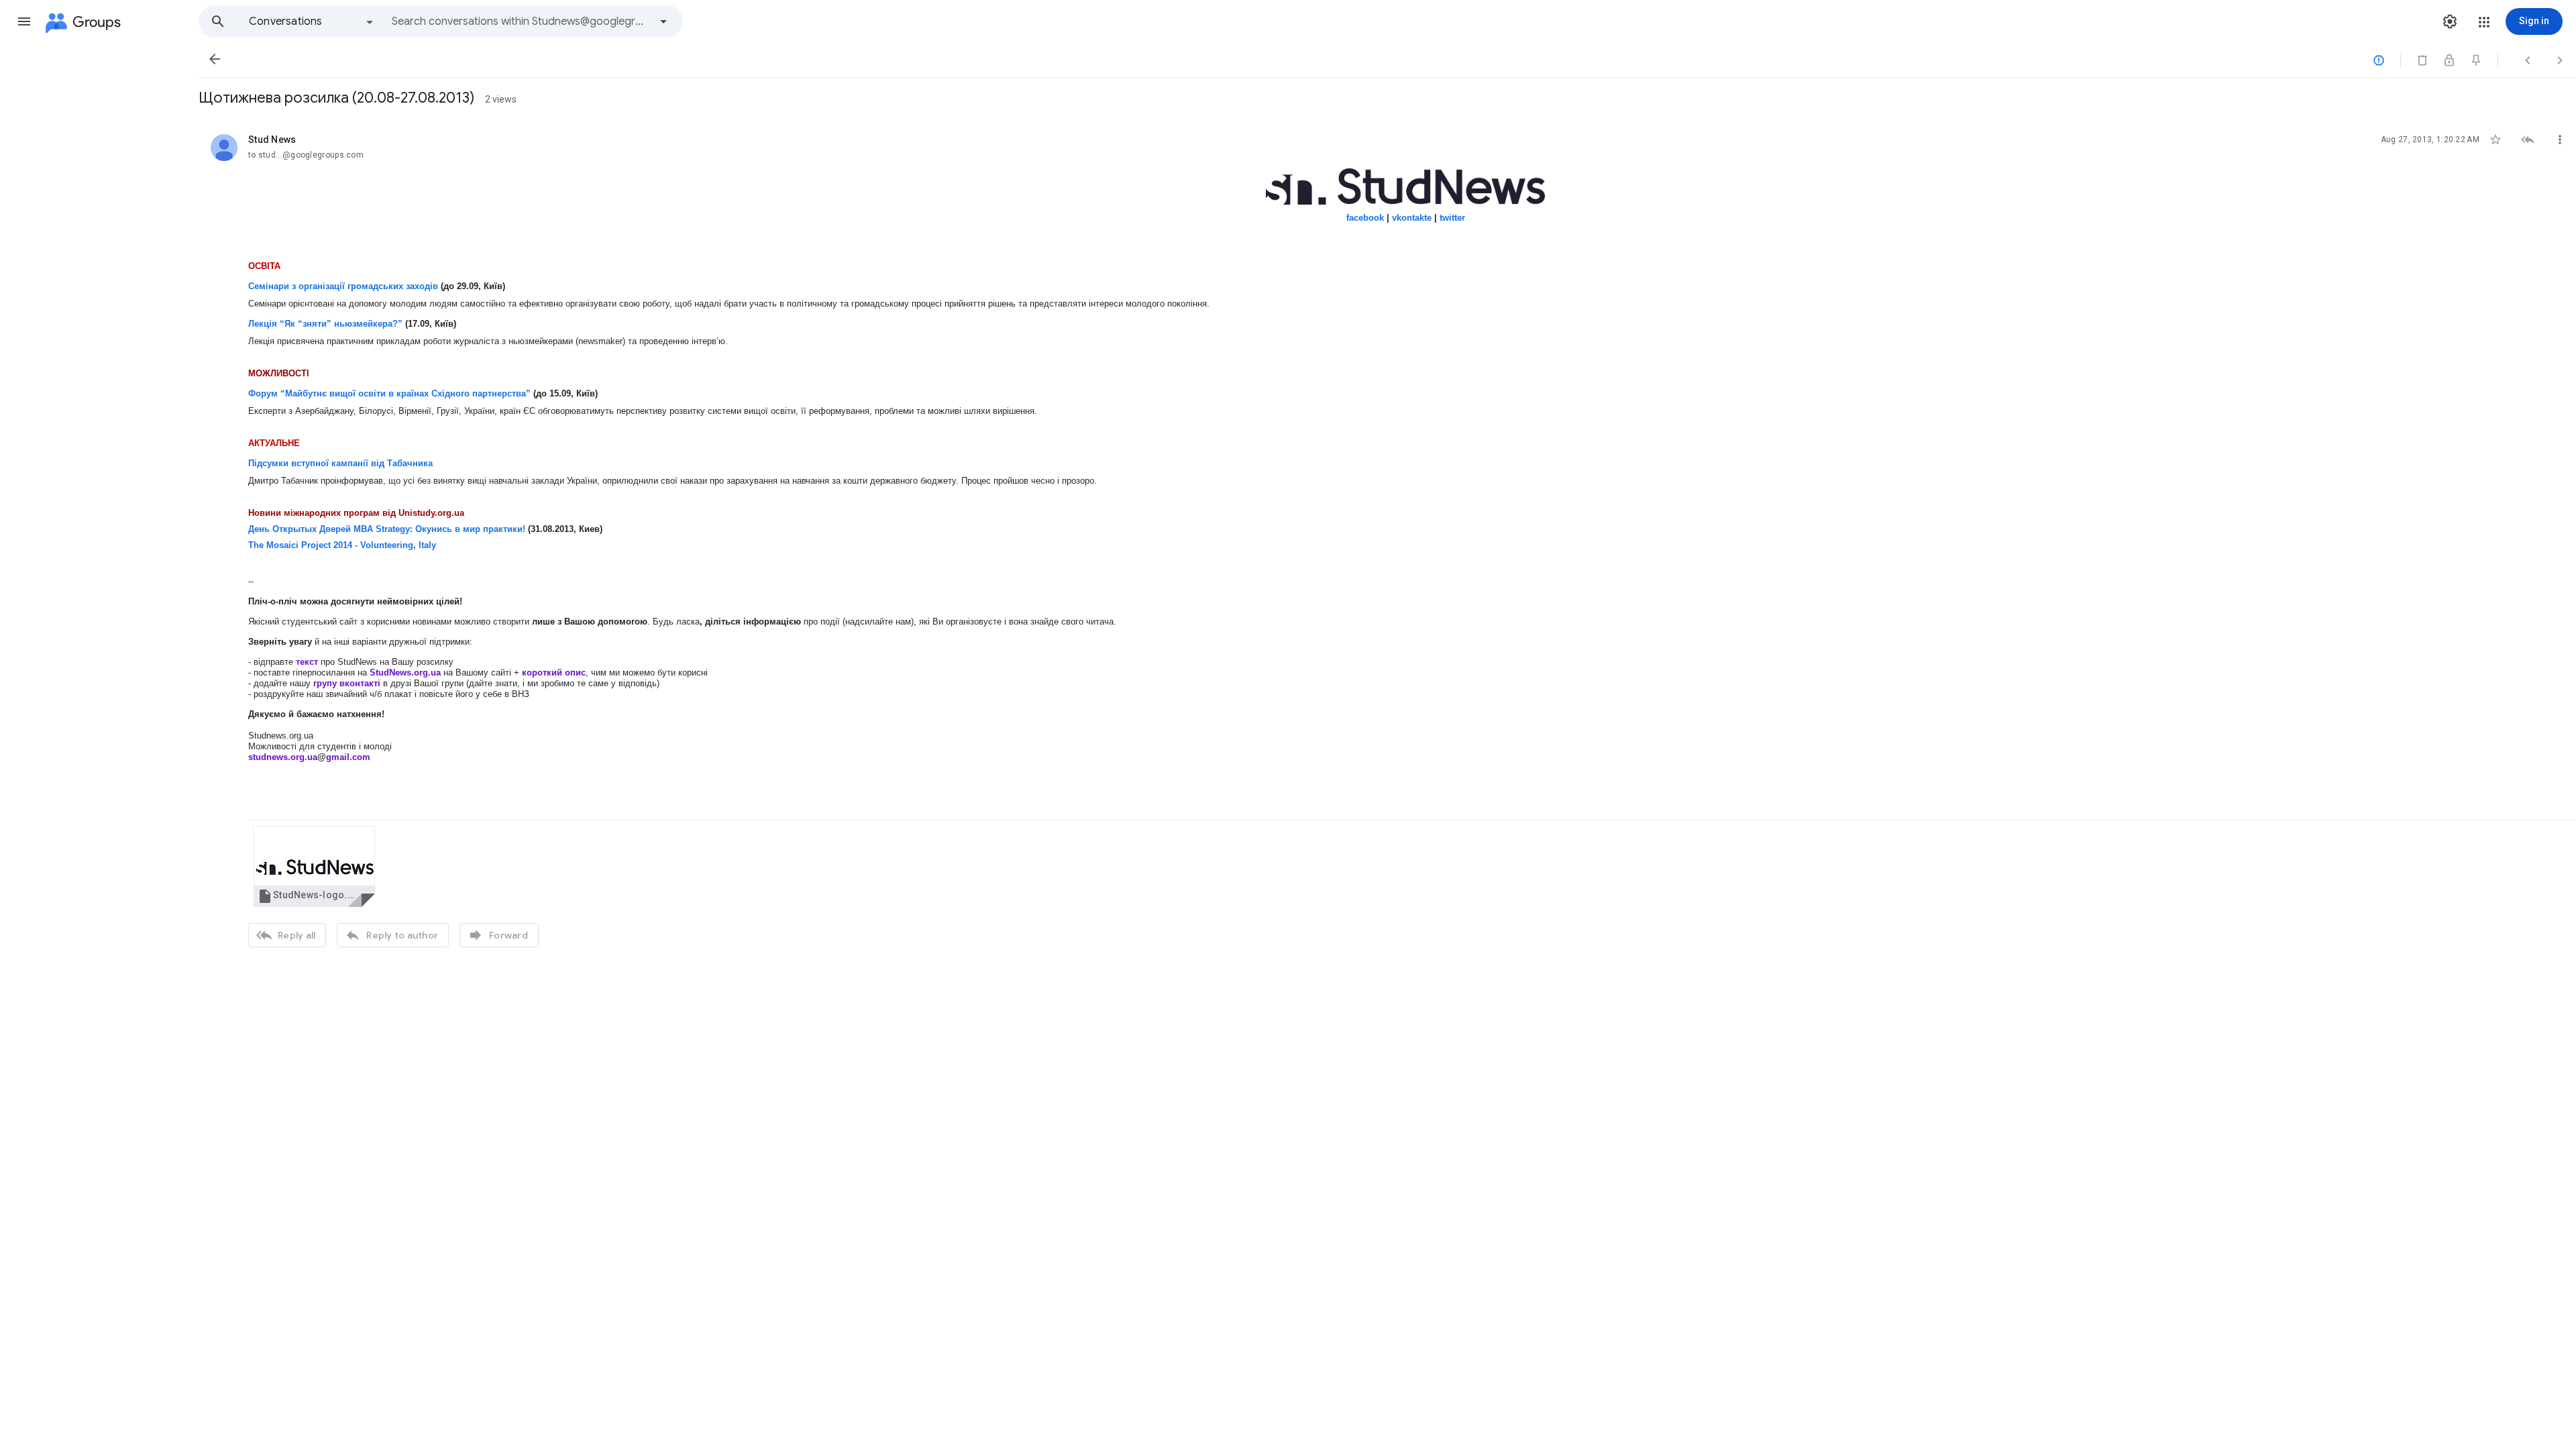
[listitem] (1387, 539)
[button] (24, 21)
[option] (312, 21)
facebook (1365, 218)
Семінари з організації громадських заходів (343, 286)
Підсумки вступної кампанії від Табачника (340, 463)
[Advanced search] (663, 21)
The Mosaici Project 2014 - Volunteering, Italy (342, 545)
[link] (314, 866)
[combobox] (521, 21)
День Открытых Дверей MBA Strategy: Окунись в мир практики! (387, 529)
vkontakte (1412, 218)
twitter (1452, 218)
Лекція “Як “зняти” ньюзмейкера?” (325, 324)
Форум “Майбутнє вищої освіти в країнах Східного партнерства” (389, 393)
